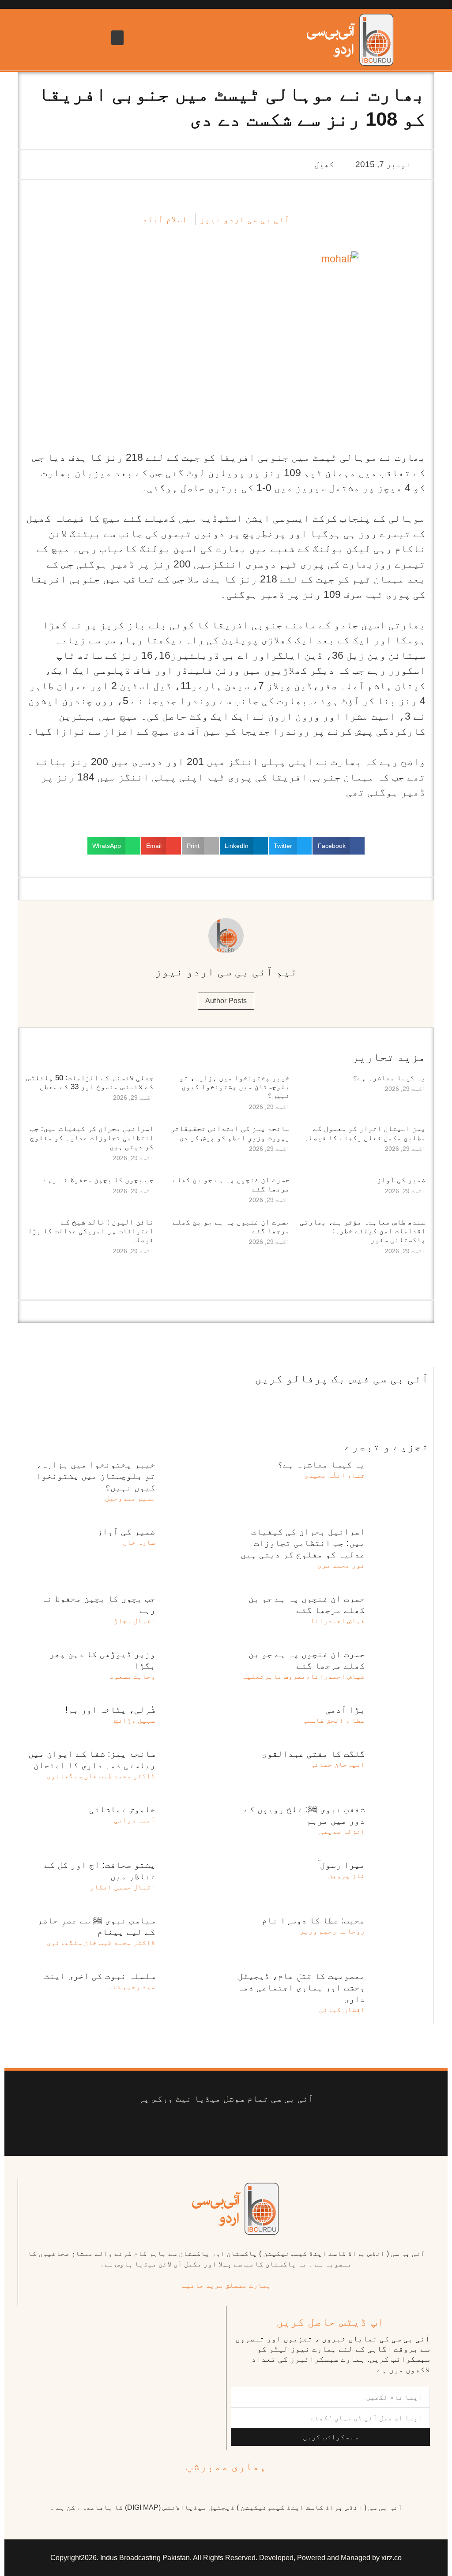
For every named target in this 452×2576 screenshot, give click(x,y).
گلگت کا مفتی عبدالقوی (313, 1754)
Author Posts (226, 1001)
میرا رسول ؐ (341, 1865)
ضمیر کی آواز (401, 1180)
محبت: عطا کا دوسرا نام (313, 1920)
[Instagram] (160, 2126)
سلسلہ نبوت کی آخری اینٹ (100, 1976)
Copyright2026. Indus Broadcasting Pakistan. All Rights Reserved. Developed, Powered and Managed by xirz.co (226, 2558)
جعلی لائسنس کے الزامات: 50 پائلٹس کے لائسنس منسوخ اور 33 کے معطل (90, 1082)
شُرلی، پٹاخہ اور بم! (110, 1710)
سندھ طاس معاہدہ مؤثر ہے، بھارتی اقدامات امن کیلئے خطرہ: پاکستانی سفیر (363, 1231)
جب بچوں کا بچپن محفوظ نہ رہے (98, 1180)
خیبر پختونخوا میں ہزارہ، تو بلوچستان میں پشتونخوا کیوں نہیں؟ (234, 1087)
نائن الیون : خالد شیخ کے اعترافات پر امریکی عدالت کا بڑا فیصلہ (91, 1231)
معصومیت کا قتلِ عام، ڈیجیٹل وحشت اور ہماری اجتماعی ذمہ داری (301, 1987)
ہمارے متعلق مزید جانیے (226, 2285)
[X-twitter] (266, 2126)
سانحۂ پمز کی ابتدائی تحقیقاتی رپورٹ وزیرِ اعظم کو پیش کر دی (230, 1133)
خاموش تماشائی (122, 1809)
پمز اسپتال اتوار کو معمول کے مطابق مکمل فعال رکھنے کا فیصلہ (365, 1133)
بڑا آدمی (345, 1710)
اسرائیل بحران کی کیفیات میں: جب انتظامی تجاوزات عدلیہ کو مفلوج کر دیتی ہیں (92, 1138)
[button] (117, 38)
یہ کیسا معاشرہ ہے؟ (389, 1078)
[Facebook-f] (292, 2126)
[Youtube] (239, 2126)
